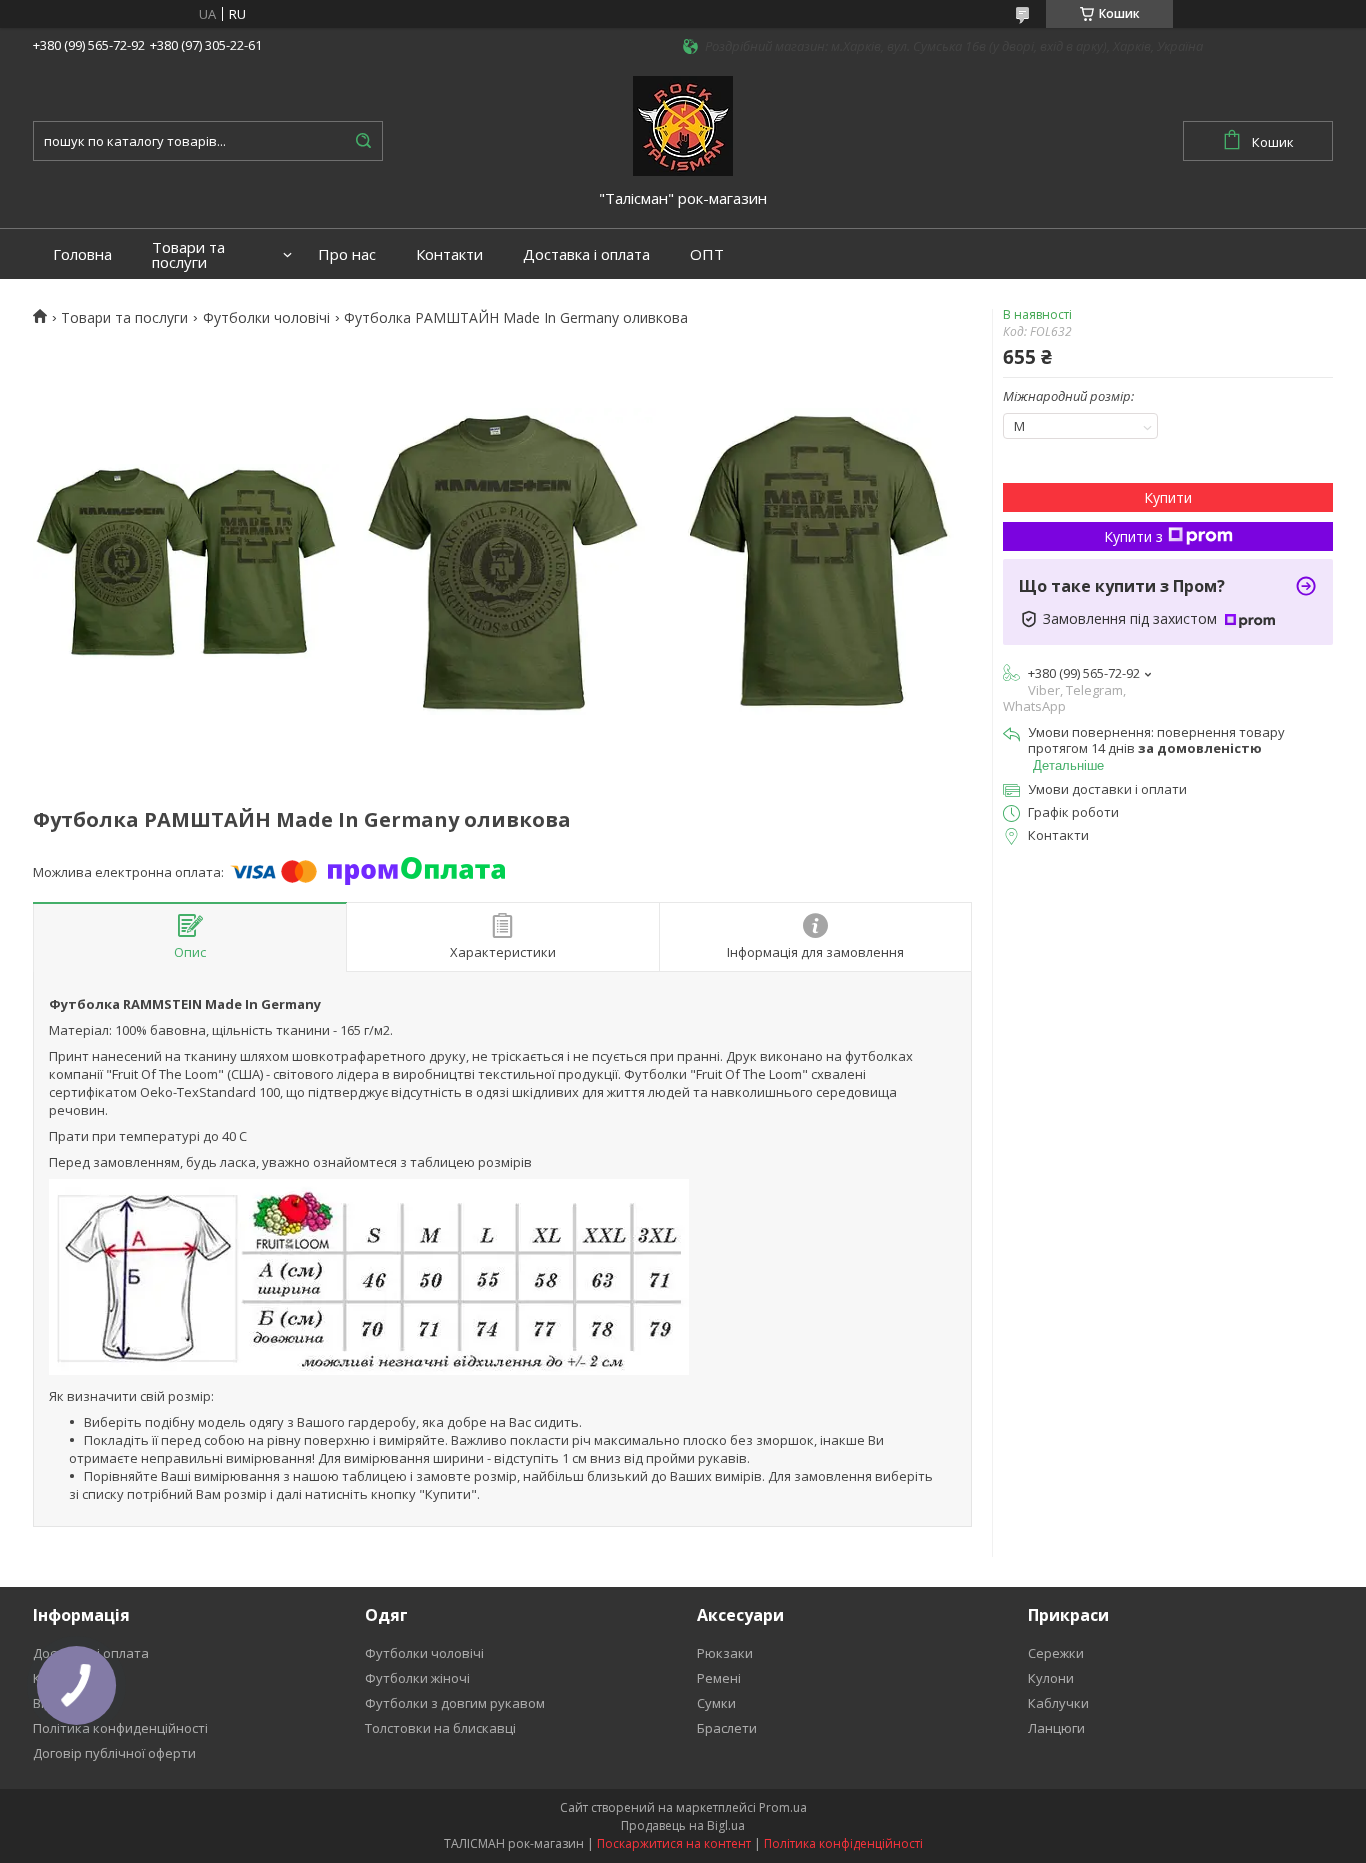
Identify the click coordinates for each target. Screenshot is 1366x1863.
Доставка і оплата (586, 254)
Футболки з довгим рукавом (455, 1703)
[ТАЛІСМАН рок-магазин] (683, 124)
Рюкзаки (725, 1653)
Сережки (1056, 1653)
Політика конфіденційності (843, 1843)
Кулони (1051, 1678)
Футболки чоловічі (266, 318)
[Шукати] (363, 141)
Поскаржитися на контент (674, 1843)
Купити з (1133, 536)
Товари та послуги (188, 255)
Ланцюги (1056, 1728)
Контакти (449, 254)
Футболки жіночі (417, 1678)
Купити (1168, 497)
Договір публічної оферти (114, 1753)
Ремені (719, 1678)
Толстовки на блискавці (440, 1728)
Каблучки (1058, 1703)
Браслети (727, 1728)
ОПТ (707, 254)
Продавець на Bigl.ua (683, 1825)
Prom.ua (783, 1807)
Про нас (347, 254)
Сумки (716, 1703)
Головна (82, 254)
